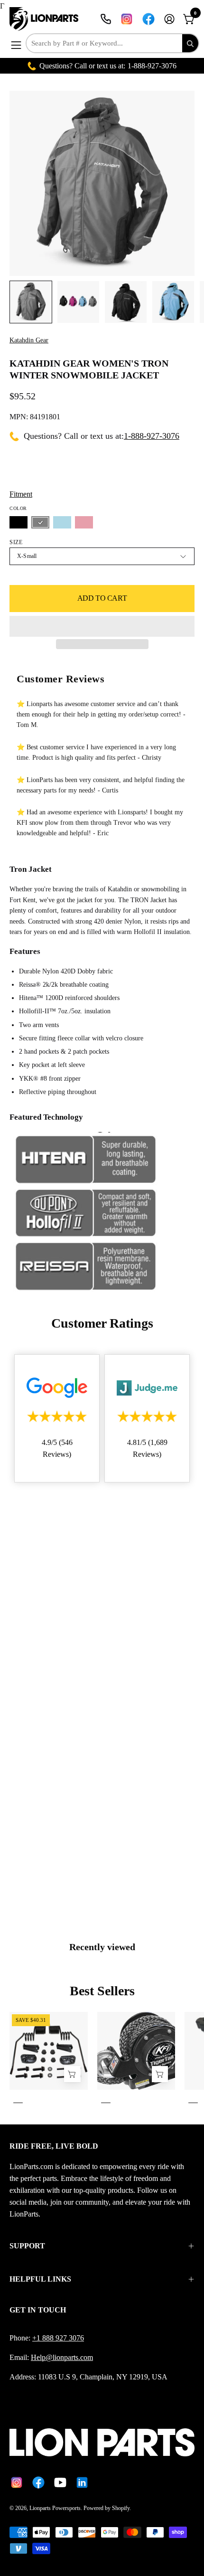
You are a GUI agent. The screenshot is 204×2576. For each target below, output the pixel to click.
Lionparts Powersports (55, 2508)
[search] (190, 43)
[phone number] (106, 19)
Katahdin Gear (29, 340)
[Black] (19, 522)
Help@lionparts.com (62, 2357)
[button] (102, 626)
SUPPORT (27, 2246)
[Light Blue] (62, 522)
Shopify (121, 2508)
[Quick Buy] (160, 2074)
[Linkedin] (82, 2482)
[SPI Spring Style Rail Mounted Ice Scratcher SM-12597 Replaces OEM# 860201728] (72, 2074)
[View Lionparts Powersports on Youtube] (60, 2482)
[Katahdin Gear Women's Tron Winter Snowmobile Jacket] (31, 302)
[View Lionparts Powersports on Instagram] (127, 19)
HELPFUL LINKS (40, 2279)
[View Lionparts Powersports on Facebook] (148, 19)
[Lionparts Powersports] (45, 19)
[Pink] (84, 522)
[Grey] (40, 522)
